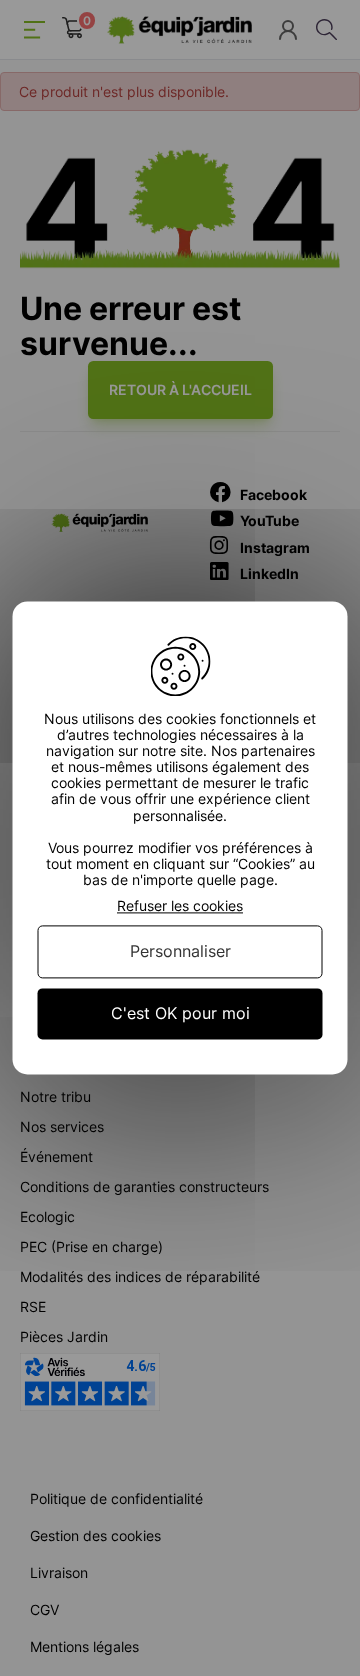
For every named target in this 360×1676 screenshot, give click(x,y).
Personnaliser (180, 951)
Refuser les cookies (180, 906)
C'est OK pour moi (180, 1013)
